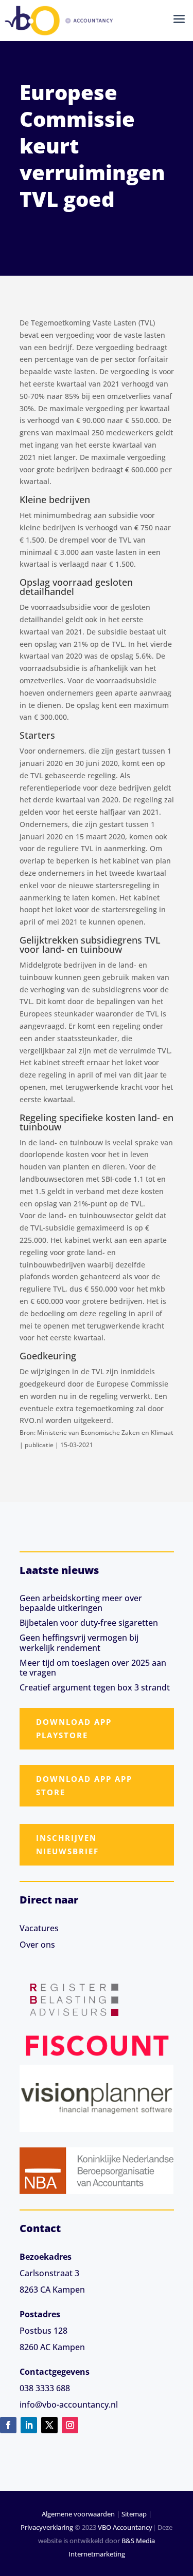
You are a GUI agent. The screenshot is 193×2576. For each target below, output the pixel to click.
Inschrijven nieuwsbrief (67, 1844)
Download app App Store (84, 1785)
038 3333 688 (45, 2388)
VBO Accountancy (125, 2527)
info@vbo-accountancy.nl (69, 2405)
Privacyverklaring (47, 2527)
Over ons (37, 1945)
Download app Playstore (74, 1728)
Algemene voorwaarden (78, 2514)
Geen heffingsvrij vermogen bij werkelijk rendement (79, 1642)
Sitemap (134, 2514)
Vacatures (39, 1928)
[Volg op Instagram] (70, 2425)
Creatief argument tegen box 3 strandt (95, 1687)
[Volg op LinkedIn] (29, 2425)
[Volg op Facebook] (8, 2425)
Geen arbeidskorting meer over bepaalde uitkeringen (81, 1603)
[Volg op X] (49, 2425)
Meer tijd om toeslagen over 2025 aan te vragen (93, 1668)
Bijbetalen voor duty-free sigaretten (89, 1623)
